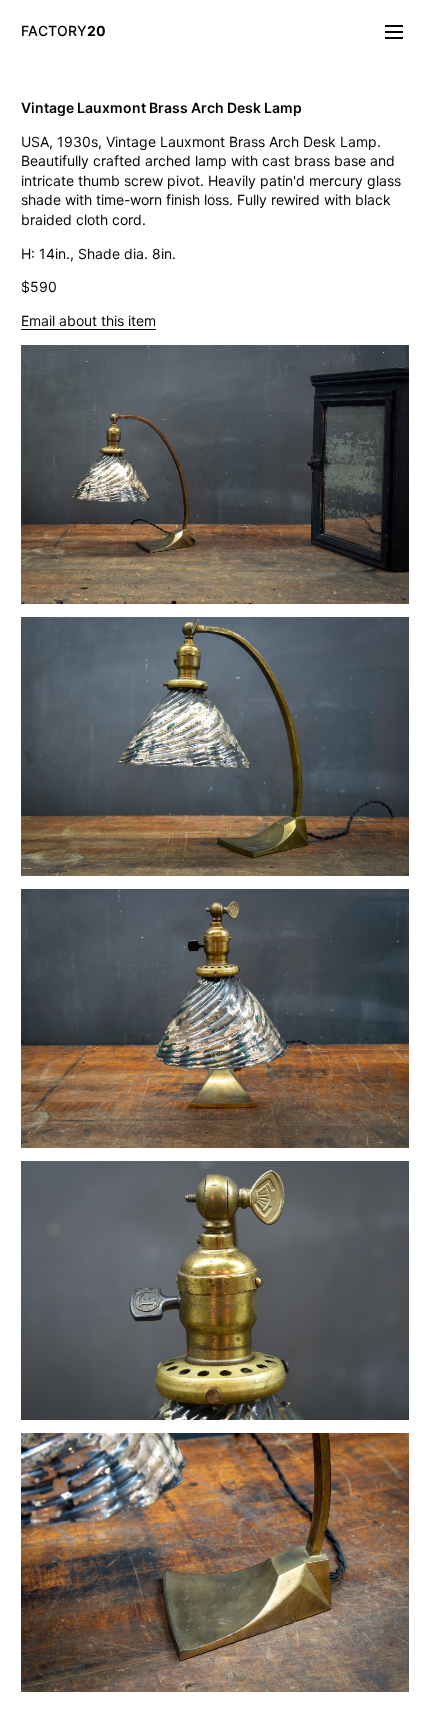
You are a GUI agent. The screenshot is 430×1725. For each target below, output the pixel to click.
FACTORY (63, 30)
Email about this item (88, 320)
